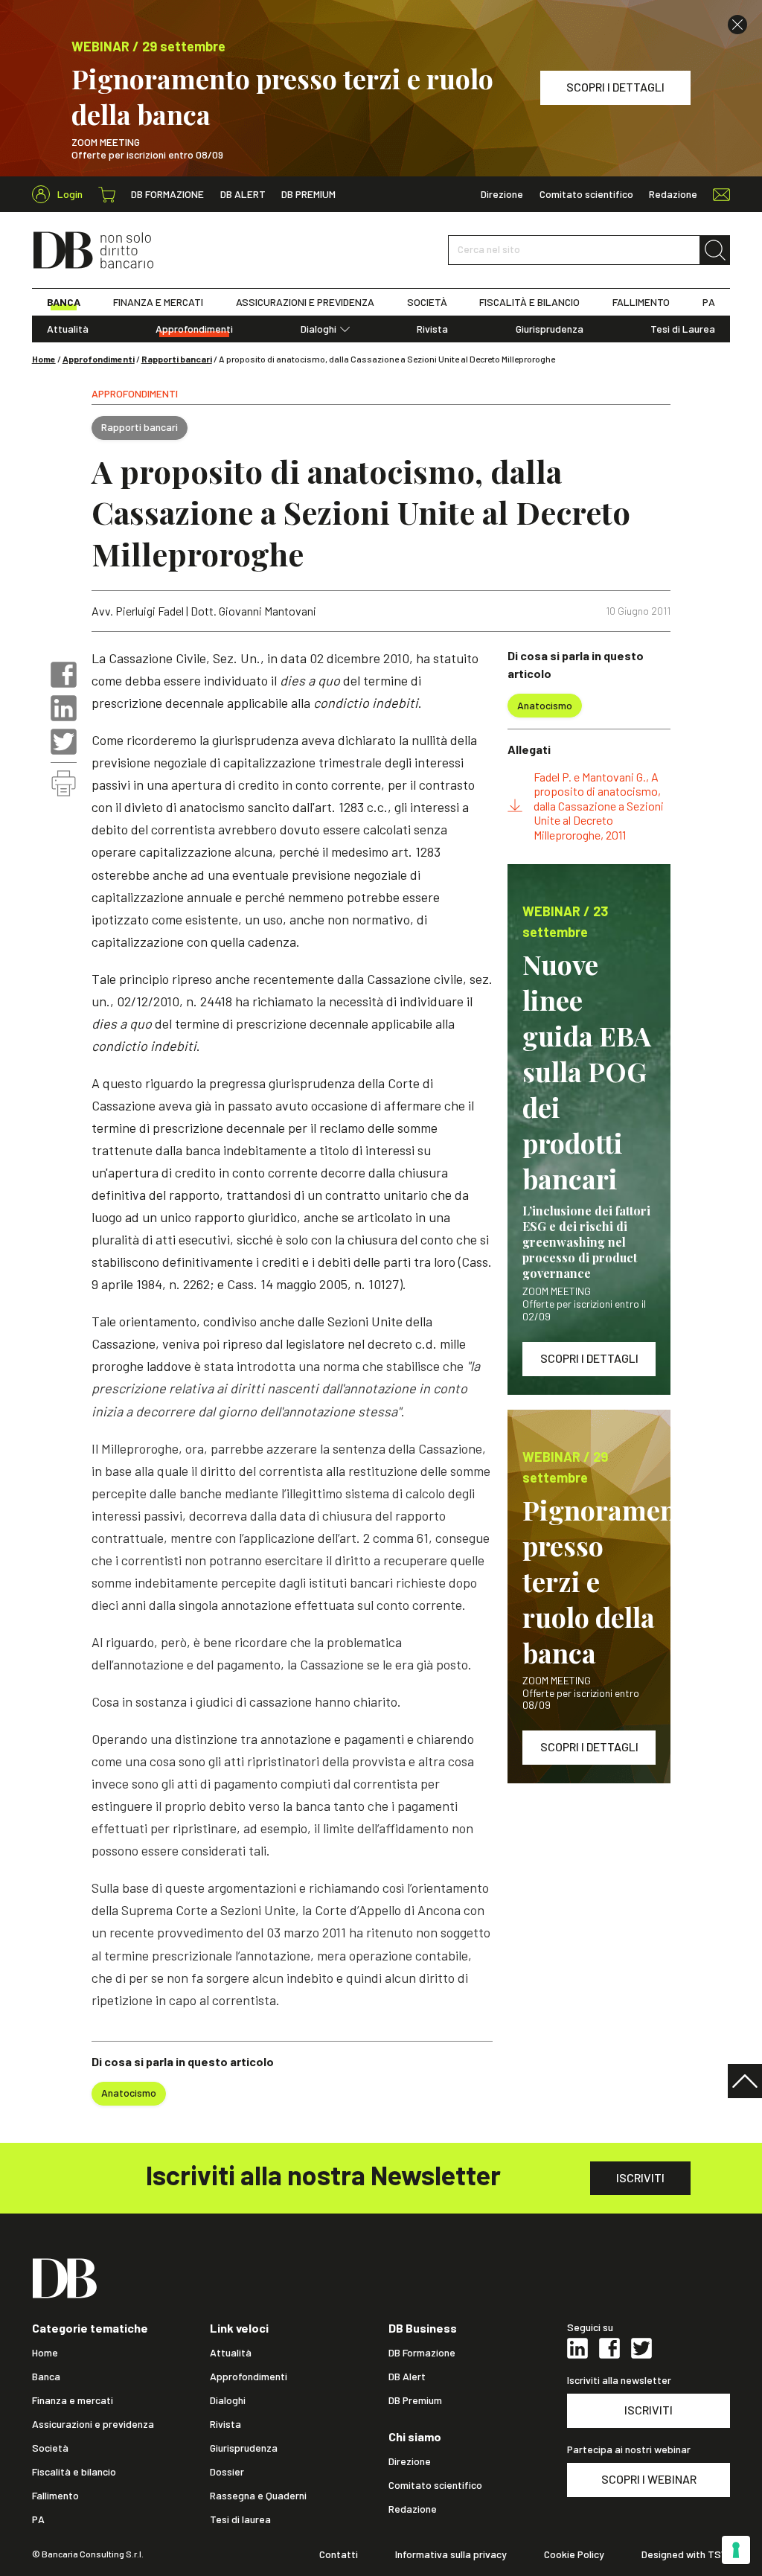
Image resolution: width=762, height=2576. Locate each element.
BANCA (64, 302)
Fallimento (55, 2496)
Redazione (673, 194)
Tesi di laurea (240, 2519)
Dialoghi (318, 329)
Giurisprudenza (550, 329)
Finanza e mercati (73, 2400)
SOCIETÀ (427, 302)
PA (709, 302)
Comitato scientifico (586, 194)
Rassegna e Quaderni (258, 2496)
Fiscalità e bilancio (74, 2472)
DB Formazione (167, 194)
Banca (46, 2377)
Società (50, 2448)
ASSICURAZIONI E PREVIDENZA (305, 302)
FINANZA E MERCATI (158, 302)
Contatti (339, 2554)
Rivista (432, 329)
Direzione (502, 194)
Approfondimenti (194, 329)
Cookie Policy (574, 2554)
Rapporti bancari (177, 359)
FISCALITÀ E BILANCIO (529, 302)
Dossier (227, 2472)
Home (44, 359)
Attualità (68, 329)
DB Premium (308, 194)
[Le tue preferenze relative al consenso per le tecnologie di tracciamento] (736, 2550)
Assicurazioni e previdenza (93, 2424)
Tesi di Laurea (683, 329)
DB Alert (243, 194)
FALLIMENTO (641, 302)
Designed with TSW (686, 2554)
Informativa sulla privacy (451, 2554)
